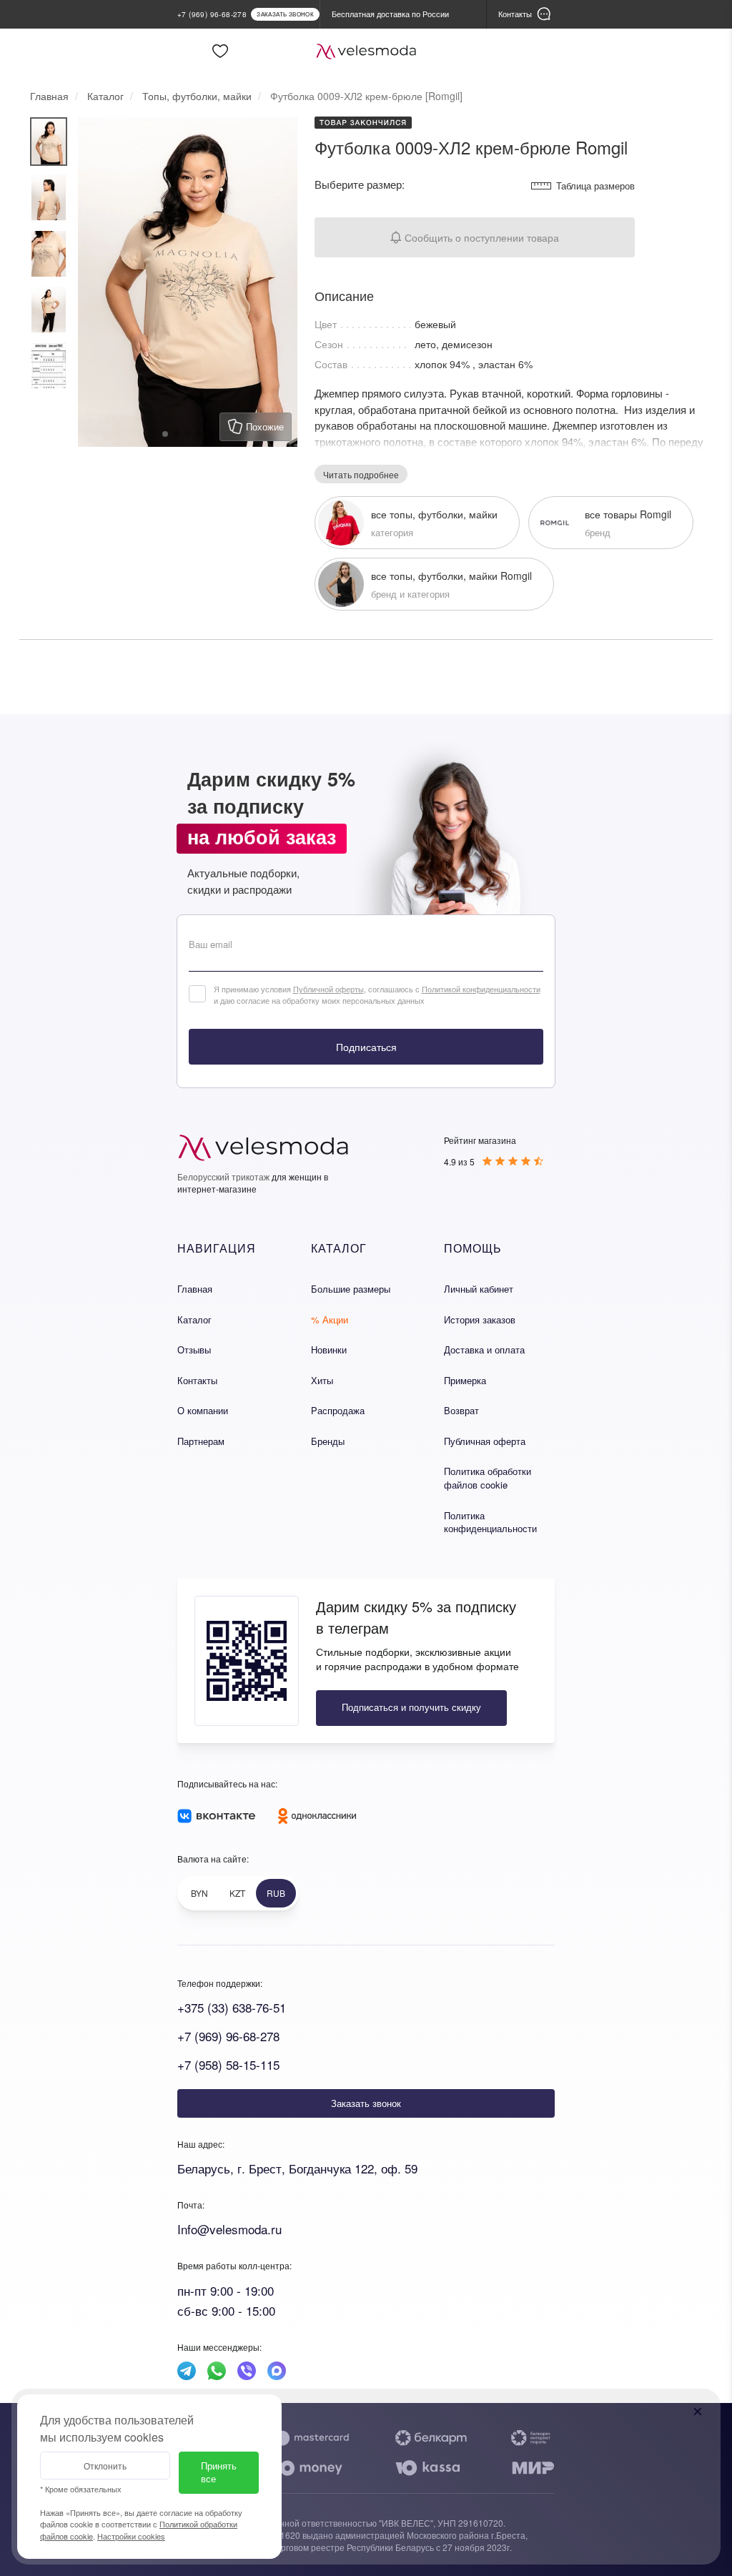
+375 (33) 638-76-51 (232, 2007)
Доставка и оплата (484, 1349)
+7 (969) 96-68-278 (228, 2036)
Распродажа (338, 1410)
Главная (195, 1289)
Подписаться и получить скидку (411, 1707)
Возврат (461, 1410)
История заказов (480, 1319)
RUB (276, 1893)
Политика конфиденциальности (490, 1522)
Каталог (194, 1319)
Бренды (328, 1441)
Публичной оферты (328, 989)
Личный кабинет (479, 1289)
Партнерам (201, 1441)
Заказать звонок (366, 2103)
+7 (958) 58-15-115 (228, 2064)
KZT (237, 1893)
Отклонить (105, 2466)
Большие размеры (351, 1289)
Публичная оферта (485, 1441)
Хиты (322, 1380)
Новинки (329, 1349)
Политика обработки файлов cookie (488, 1478)
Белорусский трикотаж (223, 1176)
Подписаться (366, 1047)
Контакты (197, 1380)
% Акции (330, 1319)
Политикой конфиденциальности (481, 989)
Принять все (219, 2472)
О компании (203, 1410)
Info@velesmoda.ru (229, 2229)
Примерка (465, 1380)
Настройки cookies (131, 2536)
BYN (199, 1893)
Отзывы (194, 1349)
